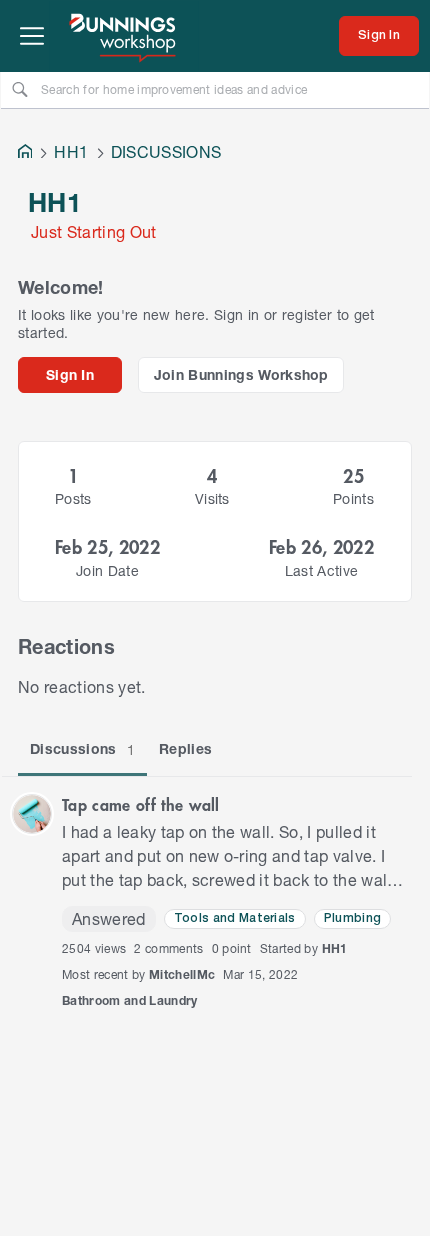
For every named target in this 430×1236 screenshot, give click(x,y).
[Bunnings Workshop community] (124, 36)
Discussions (82, 749)
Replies (185, 748)
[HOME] (25, 153)
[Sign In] (379, 36)
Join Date (107, 570)
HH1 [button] (335, 948)
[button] (32, 814)
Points (353, 498)
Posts (73, 498)
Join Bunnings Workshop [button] (241, 374)
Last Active (322, 570)
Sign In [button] (70, 374)
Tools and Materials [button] (235, 918)
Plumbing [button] (353, 918)
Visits (212, 498)
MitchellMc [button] (182, 974)
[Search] (20, 89)
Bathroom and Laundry (130, 1000)
